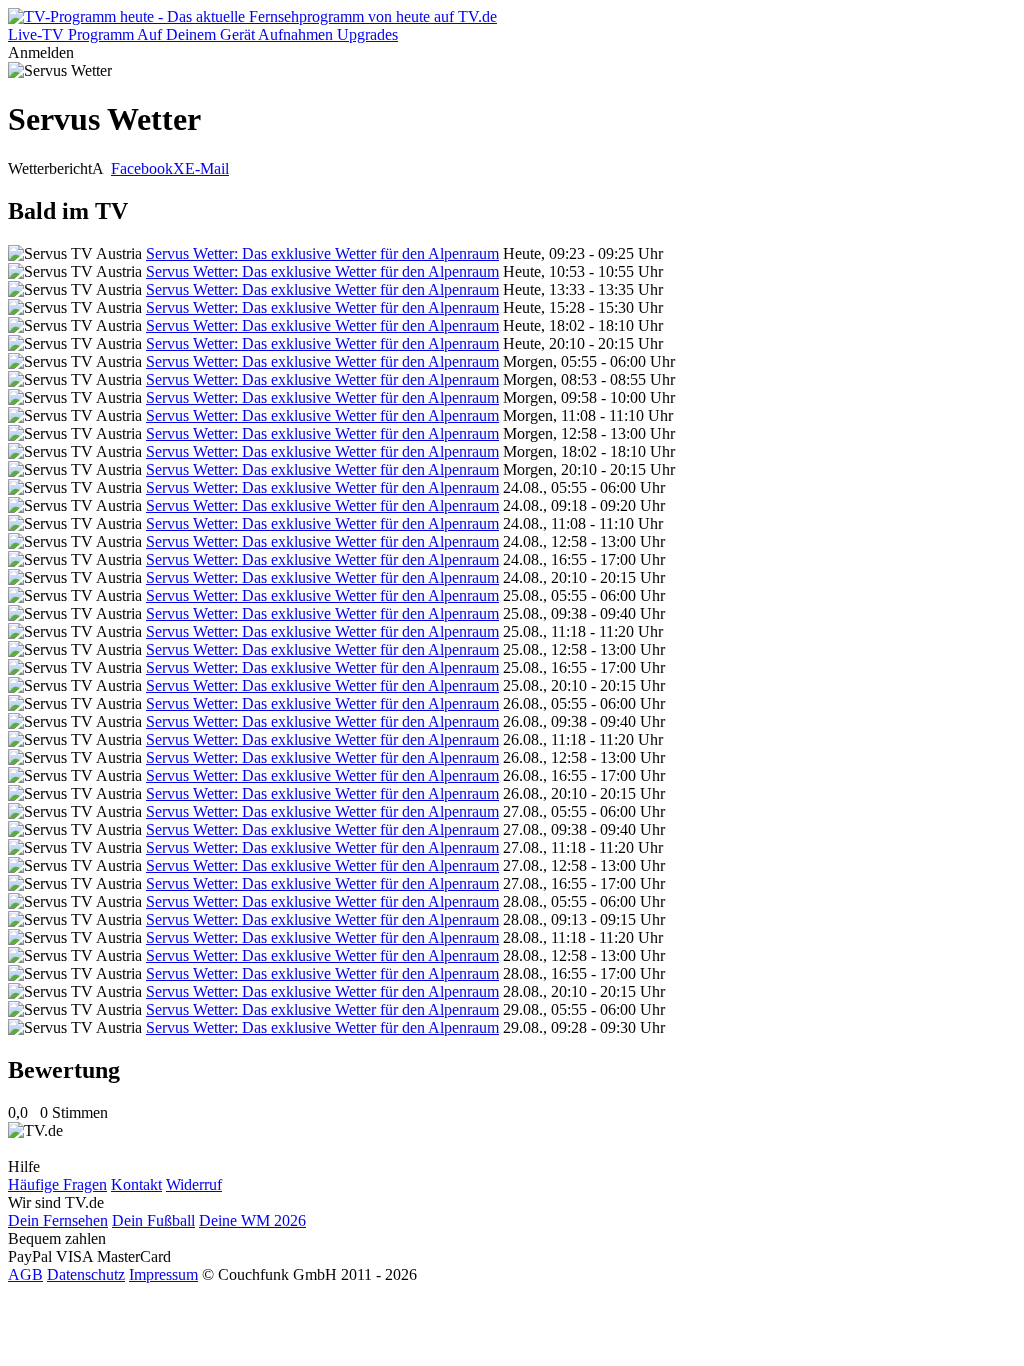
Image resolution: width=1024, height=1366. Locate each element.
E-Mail (207, 168)
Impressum (163, 1274)
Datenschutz (86, 1274)
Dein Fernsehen (58, 1220)
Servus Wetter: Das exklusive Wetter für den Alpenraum (322, 253)
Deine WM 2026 (252, 1220)
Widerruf (194, 1184)
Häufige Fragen (57, 1184)
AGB (25, 1274)
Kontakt (136, 1184)
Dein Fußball (153, 1220)
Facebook (142, 168)
